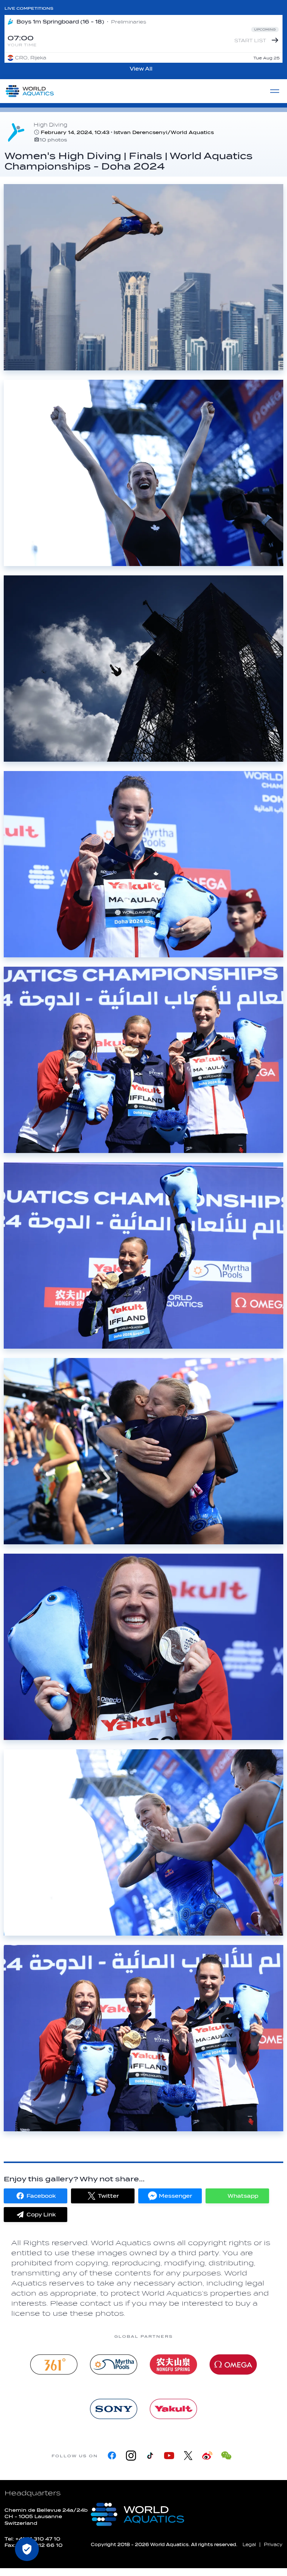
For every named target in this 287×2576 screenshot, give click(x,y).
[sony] (114, 2409)
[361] (54, 2364)
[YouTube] (169, 2456)
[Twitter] (188, 2456)
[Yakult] (173, 2409)
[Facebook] (112, 2456)
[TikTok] (150, 2456)
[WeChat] (226, 2456)
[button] (36, 2196)
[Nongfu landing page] (173, 2364)
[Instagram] (131, 2456)
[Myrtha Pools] (114, 2364)
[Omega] (233, 2364)
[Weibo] (207, 2456)
